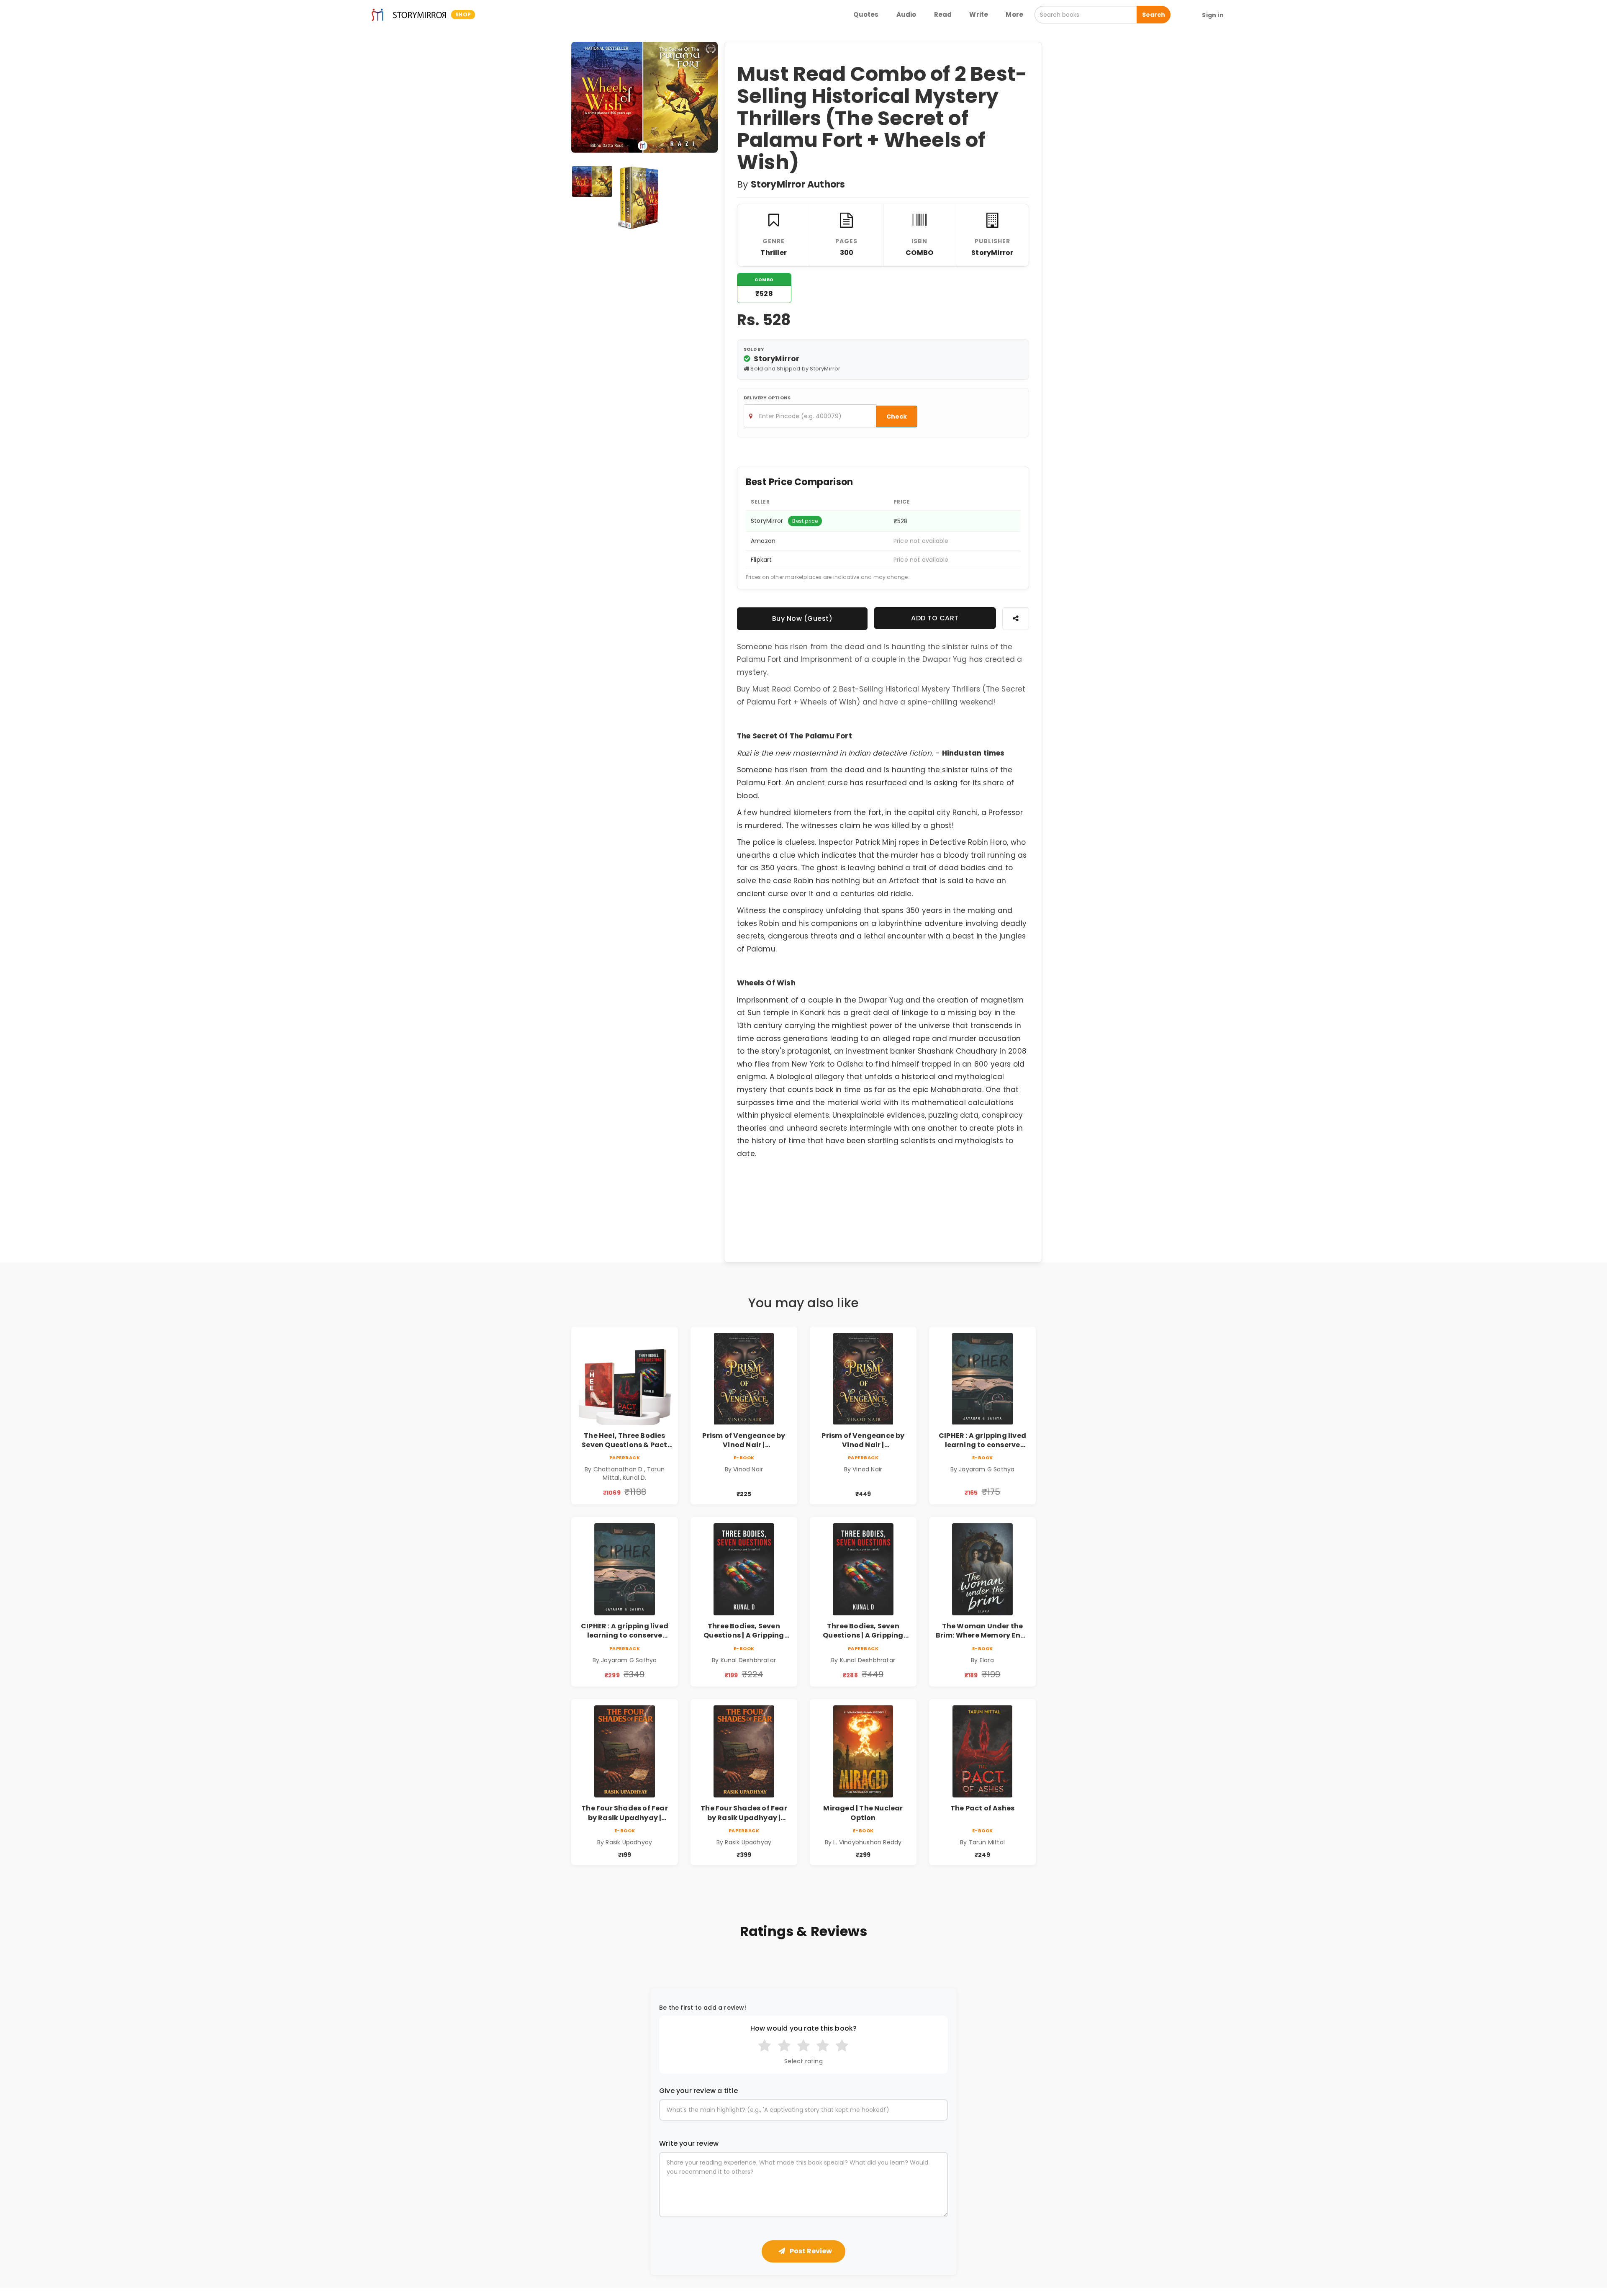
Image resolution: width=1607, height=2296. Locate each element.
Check (897, 417)
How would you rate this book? (804, 2029)
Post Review (810, 2251)
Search (1154, 15)
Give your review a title (698, 2091)
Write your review (689, 2144)
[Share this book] (1016, 618)
